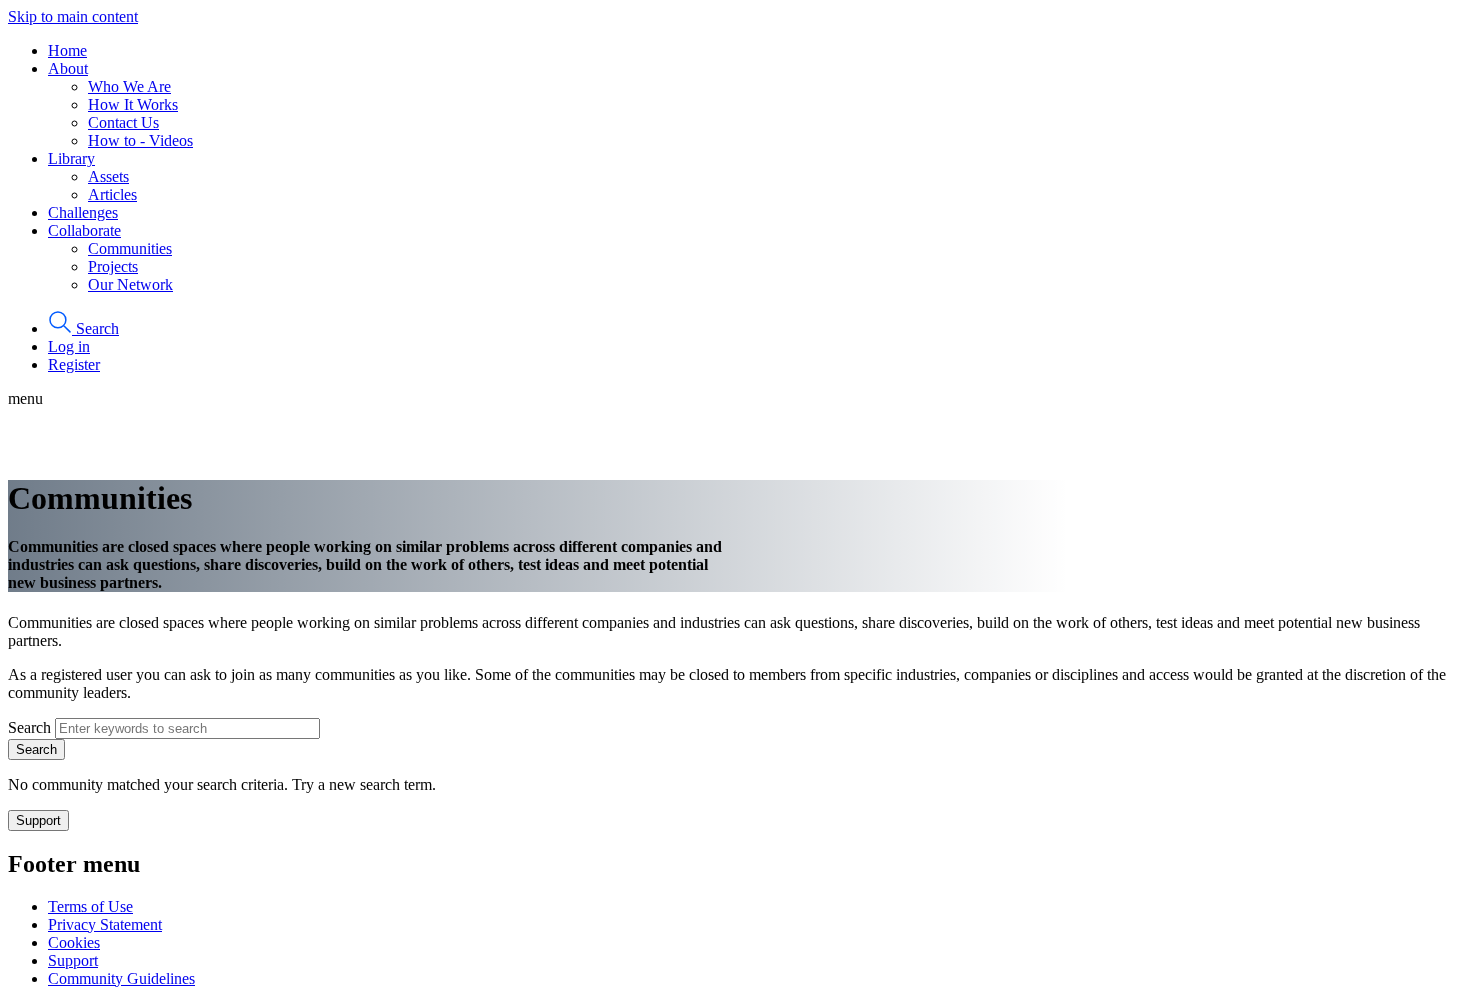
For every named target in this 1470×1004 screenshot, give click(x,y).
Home (67, 50)
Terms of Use (90, 906)
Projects (113, 266)
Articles (112, 194)
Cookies (74, 942)
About (68, 68)
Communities (130, 248)
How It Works (133, 104)
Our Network (130, 284)
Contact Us (123, 122)
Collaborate (84, 230)
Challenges (83, 212)
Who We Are (129, 86)
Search (29, 727)
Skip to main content (73, 16)
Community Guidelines (121, 978)
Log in (69, 346)
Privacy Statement (105, 924)
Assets (108, 176)
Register (74, 364)
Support (38, 820)
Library (71, 158)
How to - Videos (140, 140)
